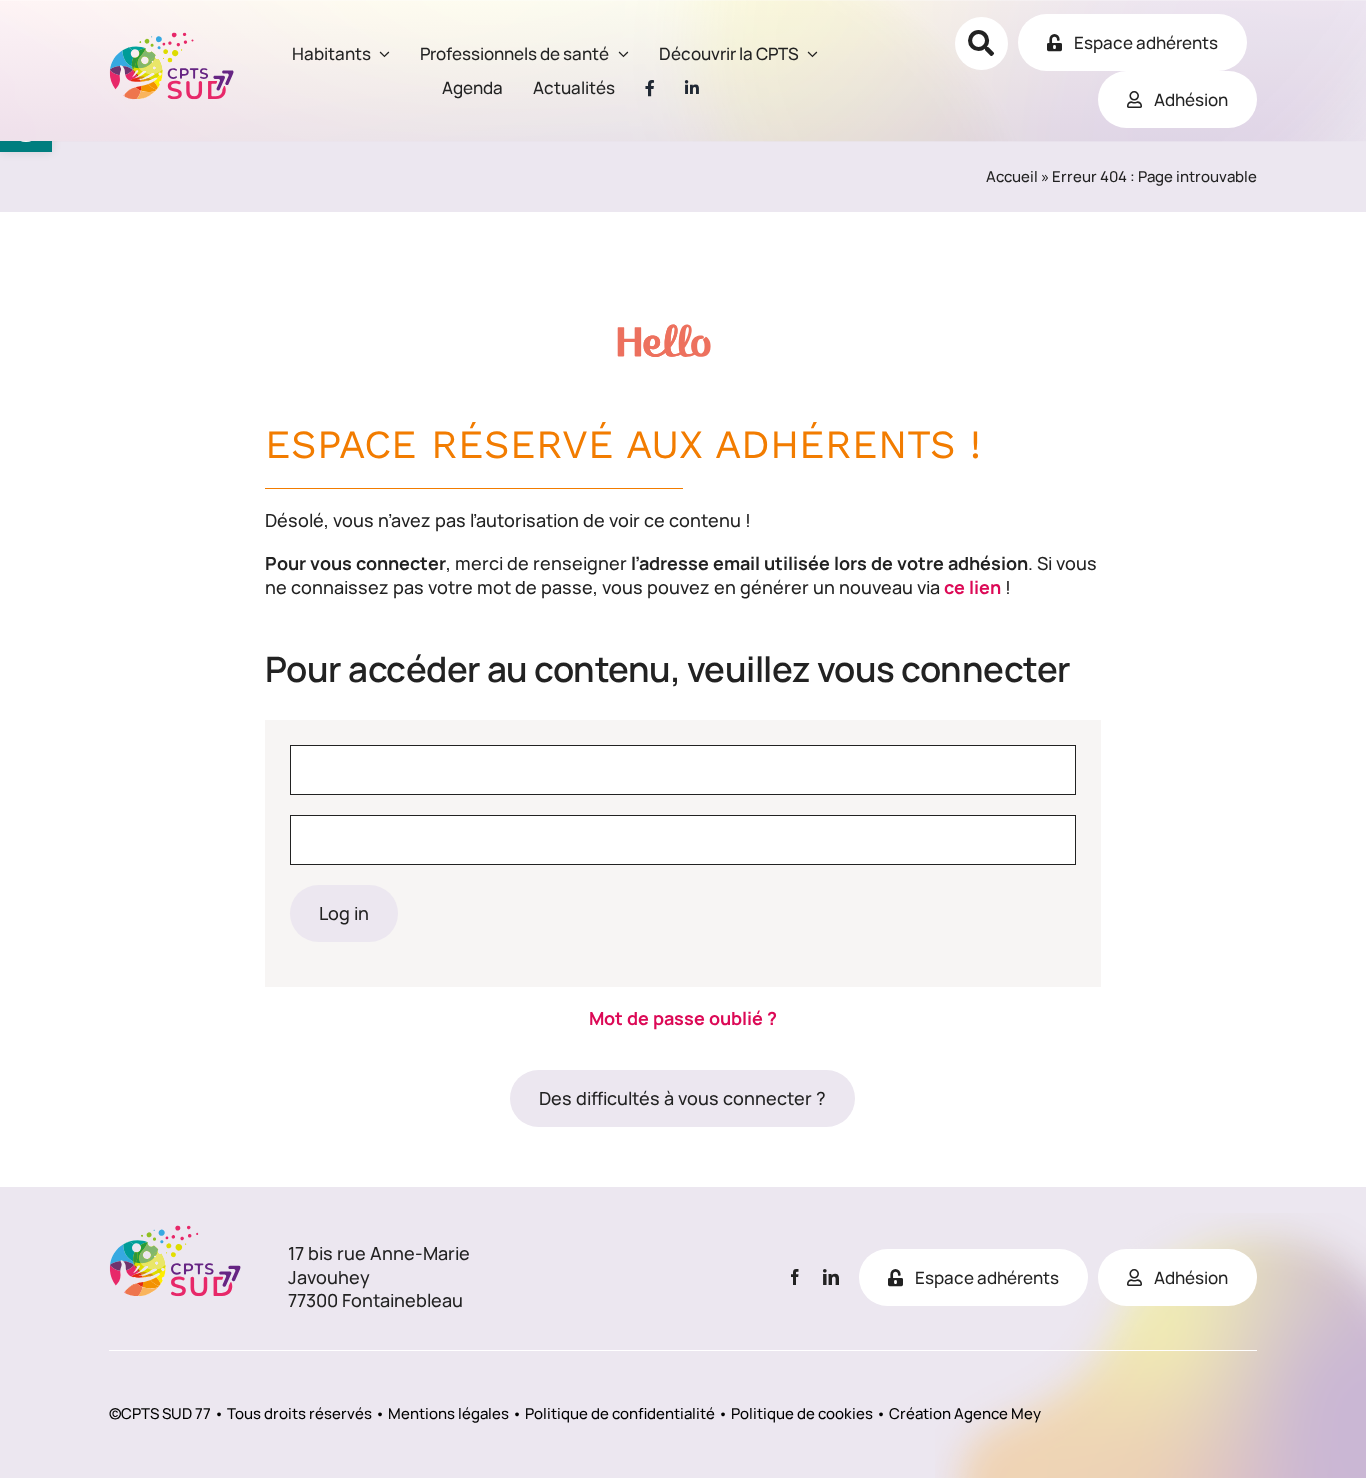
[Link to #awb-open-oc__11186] (981, 43)
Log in (344, 913)
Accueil (1012, 176)
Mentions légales (448, 1413)
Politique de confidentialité (620, 1413)
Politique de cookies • (808, 1413)
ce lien (972, 587)
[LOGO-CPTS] (172, 40)
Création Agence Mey (965, 1413)
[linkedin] (831, 1277)
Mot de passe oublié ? (683, 1018)
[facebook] (795, 1277)
